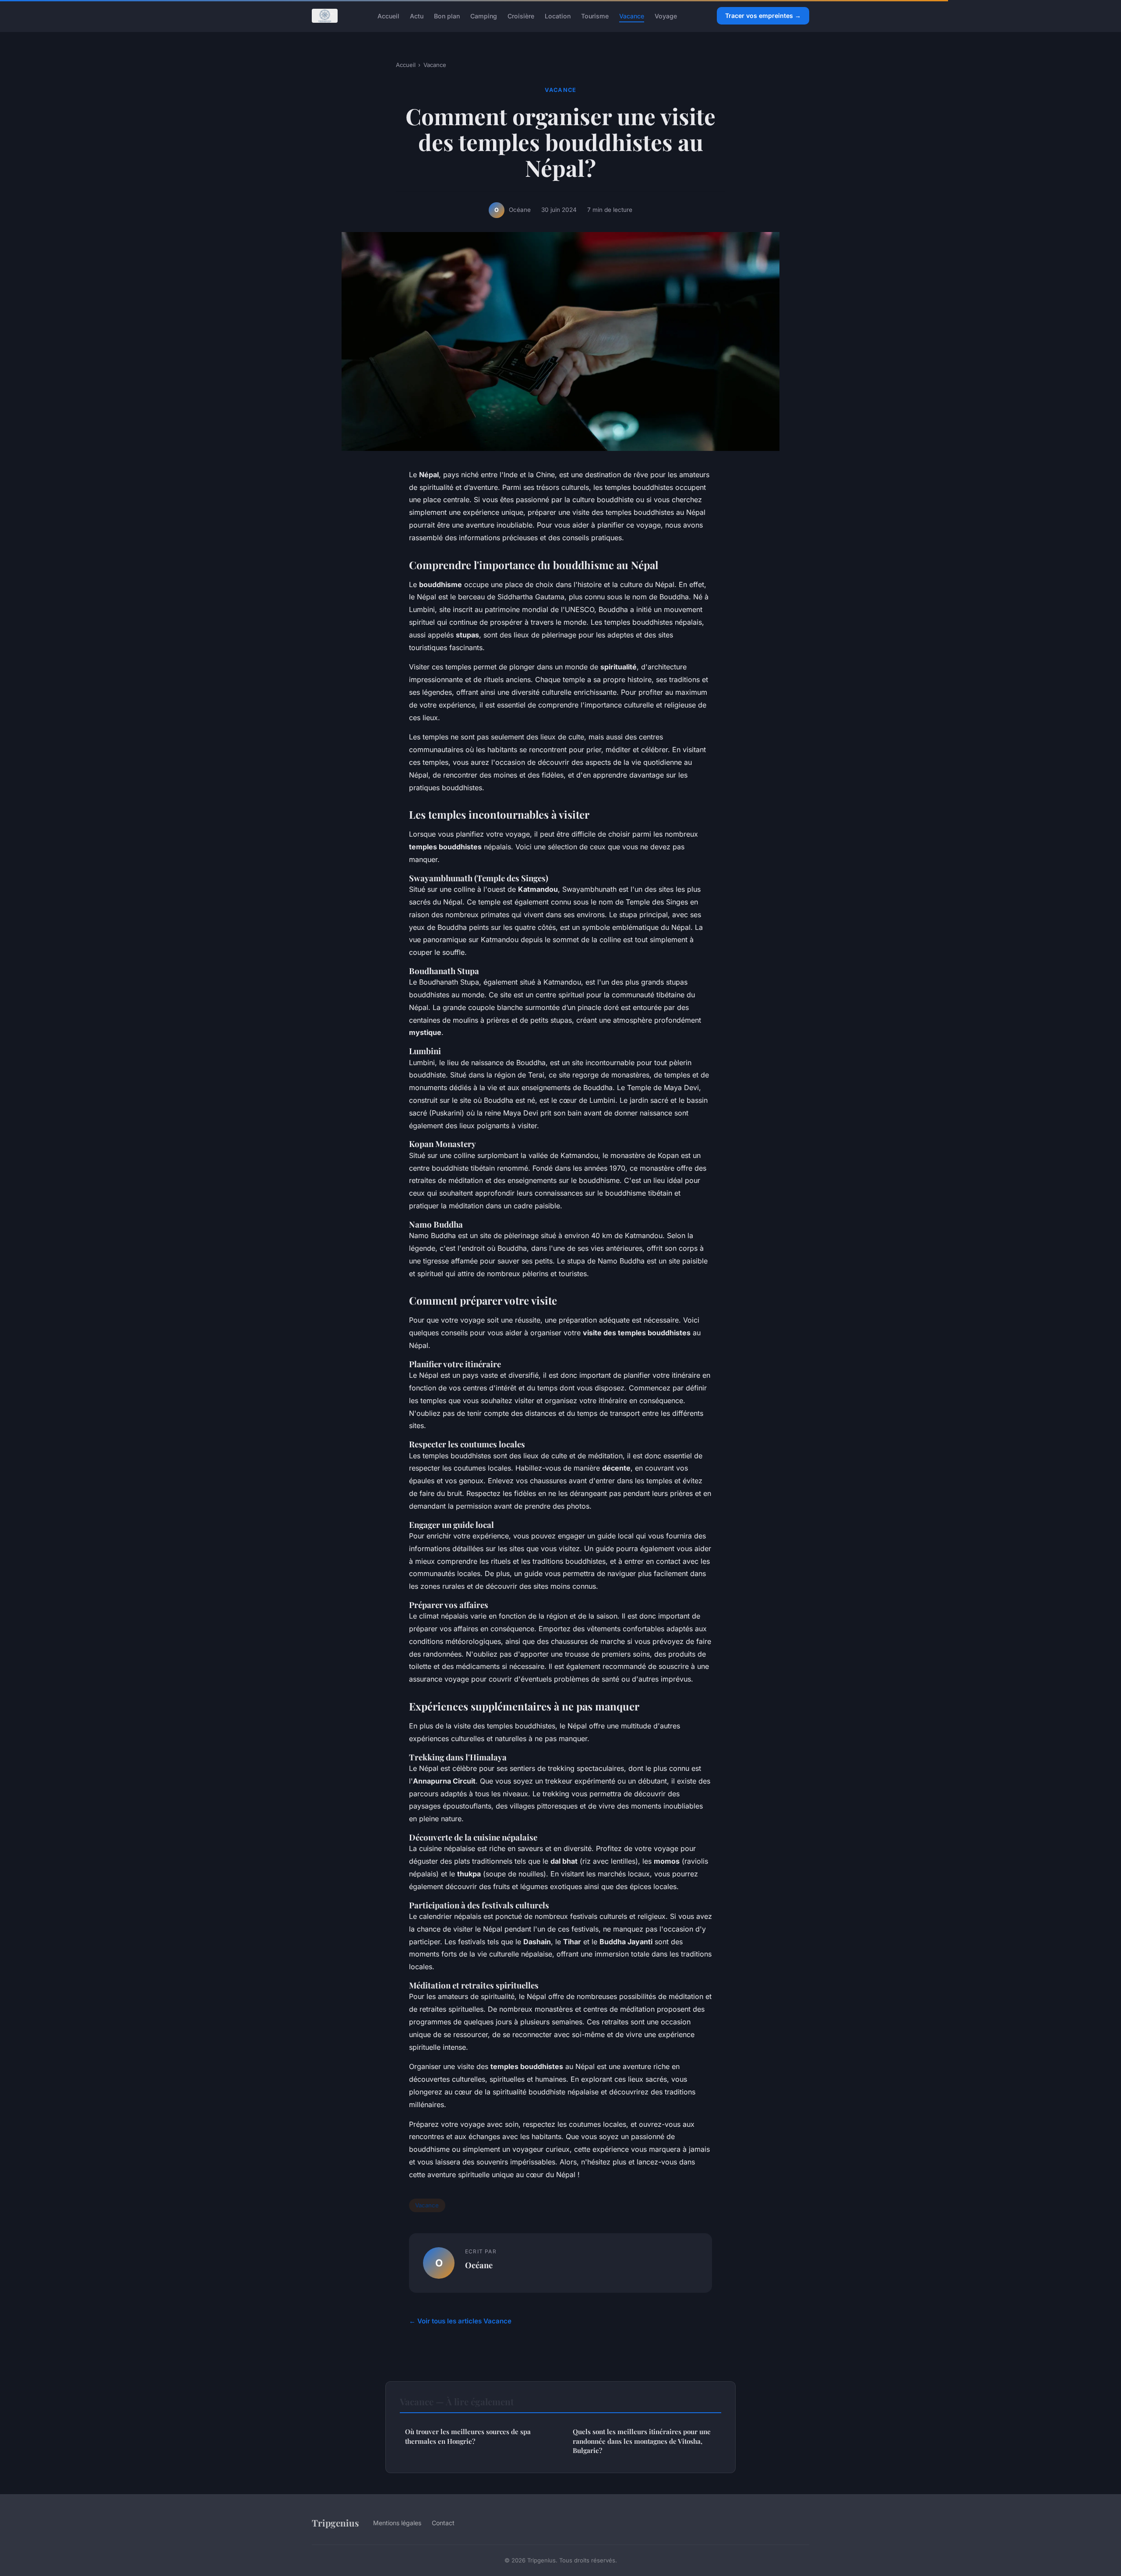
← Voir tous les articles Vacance (460, 2321)
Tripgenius (335, 2523)
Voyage (666, 16)
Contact (443, 2523)
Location (558, 16)
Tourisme (595, 16)
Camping (484, 16)
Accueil (388, 16)
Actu (417, 16)
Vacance (632, 16)
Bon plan (447, 16)
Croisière (521, 16)
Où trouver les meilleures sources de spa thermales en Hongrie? (468, 2436)
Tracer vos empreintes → (763, 16)
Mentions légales (397, 2523)
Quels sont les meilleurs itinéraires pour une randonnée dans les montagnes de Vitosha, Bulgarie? (642, 2441)
